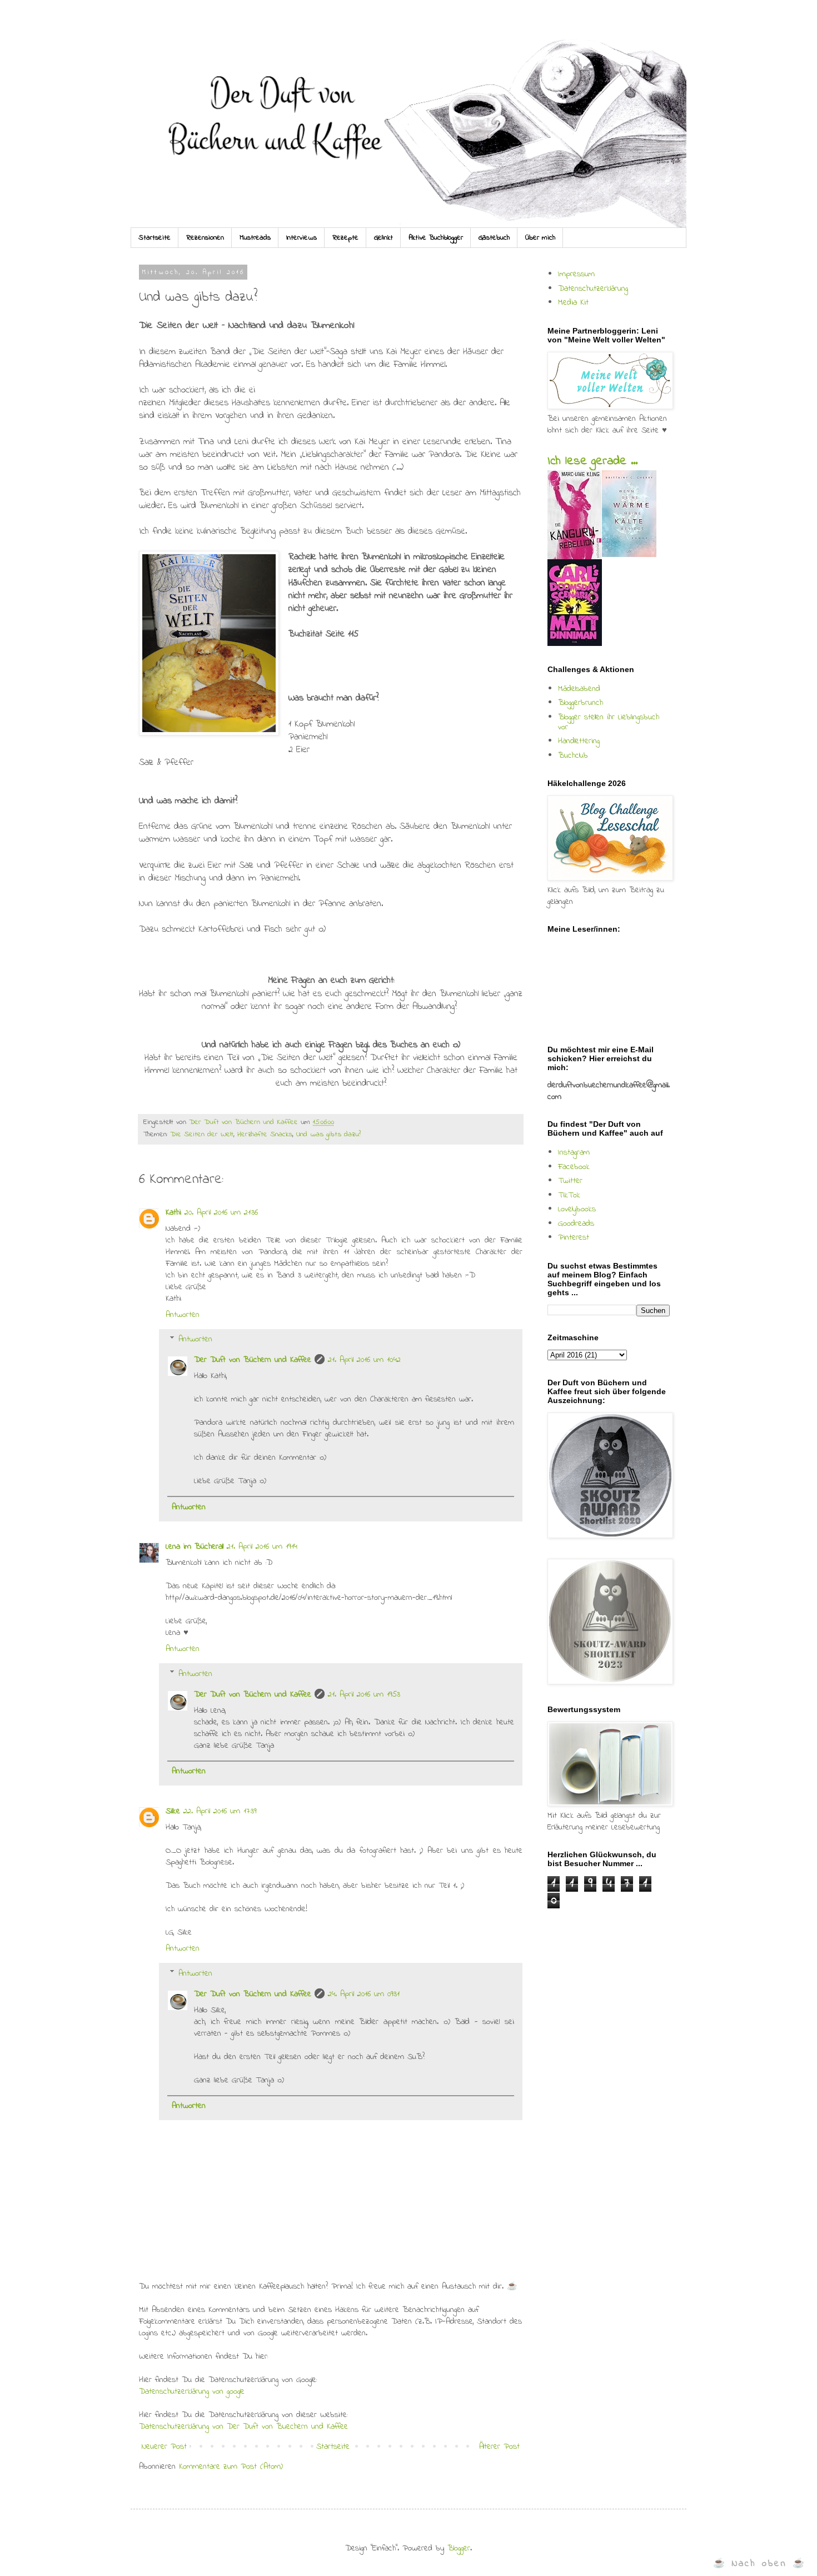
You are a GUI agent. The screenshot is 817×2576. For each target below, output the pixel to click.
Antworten (183, 1315)
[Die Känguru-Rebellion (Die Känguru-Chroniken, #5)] (574, 557)
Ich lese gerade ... (592, 461)
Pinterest (574, 1237)
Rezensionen (205, 238)
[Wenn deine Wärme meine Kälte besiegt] (629, 555)
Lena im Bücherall (195, 1546)
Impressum (576, 274)
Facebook (574, 1167)
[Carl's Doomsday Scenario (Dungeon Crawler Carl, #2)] (575, 644)
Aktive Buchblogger (436, 238)
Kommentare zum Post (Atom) (231, 2466)
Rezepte (345, 238)
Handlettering (579, 741)
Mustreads (255, 238)
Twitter (570, 1181)
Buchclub (573, 755)
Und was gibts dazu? (328, 1135)
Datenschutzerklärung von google (192, 2391)
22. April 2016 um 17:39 (220, 1811)
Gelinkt (383, 238)
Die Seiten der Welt (202, 1135)
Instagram (574, 1152)
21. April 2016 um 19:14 (262, 1546)
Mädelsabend (579, 689)
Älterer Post (499, 2446)
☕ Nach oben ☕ (759, 2563)
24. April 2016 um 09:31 (364, 1994)
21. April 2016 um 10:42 (364, 1360)
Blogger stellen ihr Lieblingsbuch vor (609, 722)
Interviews (302, 238)
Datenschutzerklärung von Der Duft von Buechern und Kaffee (243, 2426)
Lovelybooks (577, 1209)
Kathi (173, 1212)
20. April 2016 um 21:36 (221, 1212)
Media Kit (573, 302)
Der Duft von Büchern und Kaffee (253, 1360)
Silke (173, 1811)
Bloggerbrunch (581, 703)
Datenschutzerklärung (593, 289)
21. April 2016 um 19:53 (364, 1694)
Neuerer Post (164, 2446)
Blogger (459, 2548)
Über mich (540, 238)
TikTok (569, 1195)
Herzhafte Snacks (265, 1135)
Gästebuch (494, 238)
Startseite (155, 238)
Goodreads (576, 1224)
